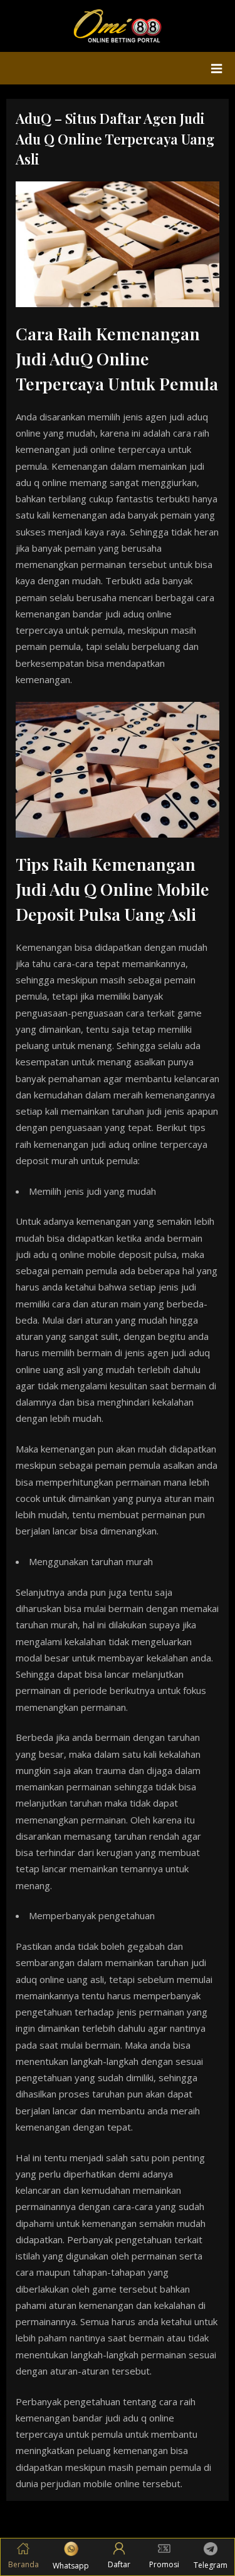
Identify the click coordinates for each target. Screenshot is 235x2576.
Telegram (211, 2565)
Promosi (164, 2564)
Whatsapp (71, 2566)
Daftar (119, 2564)
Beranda (23, 2564)
